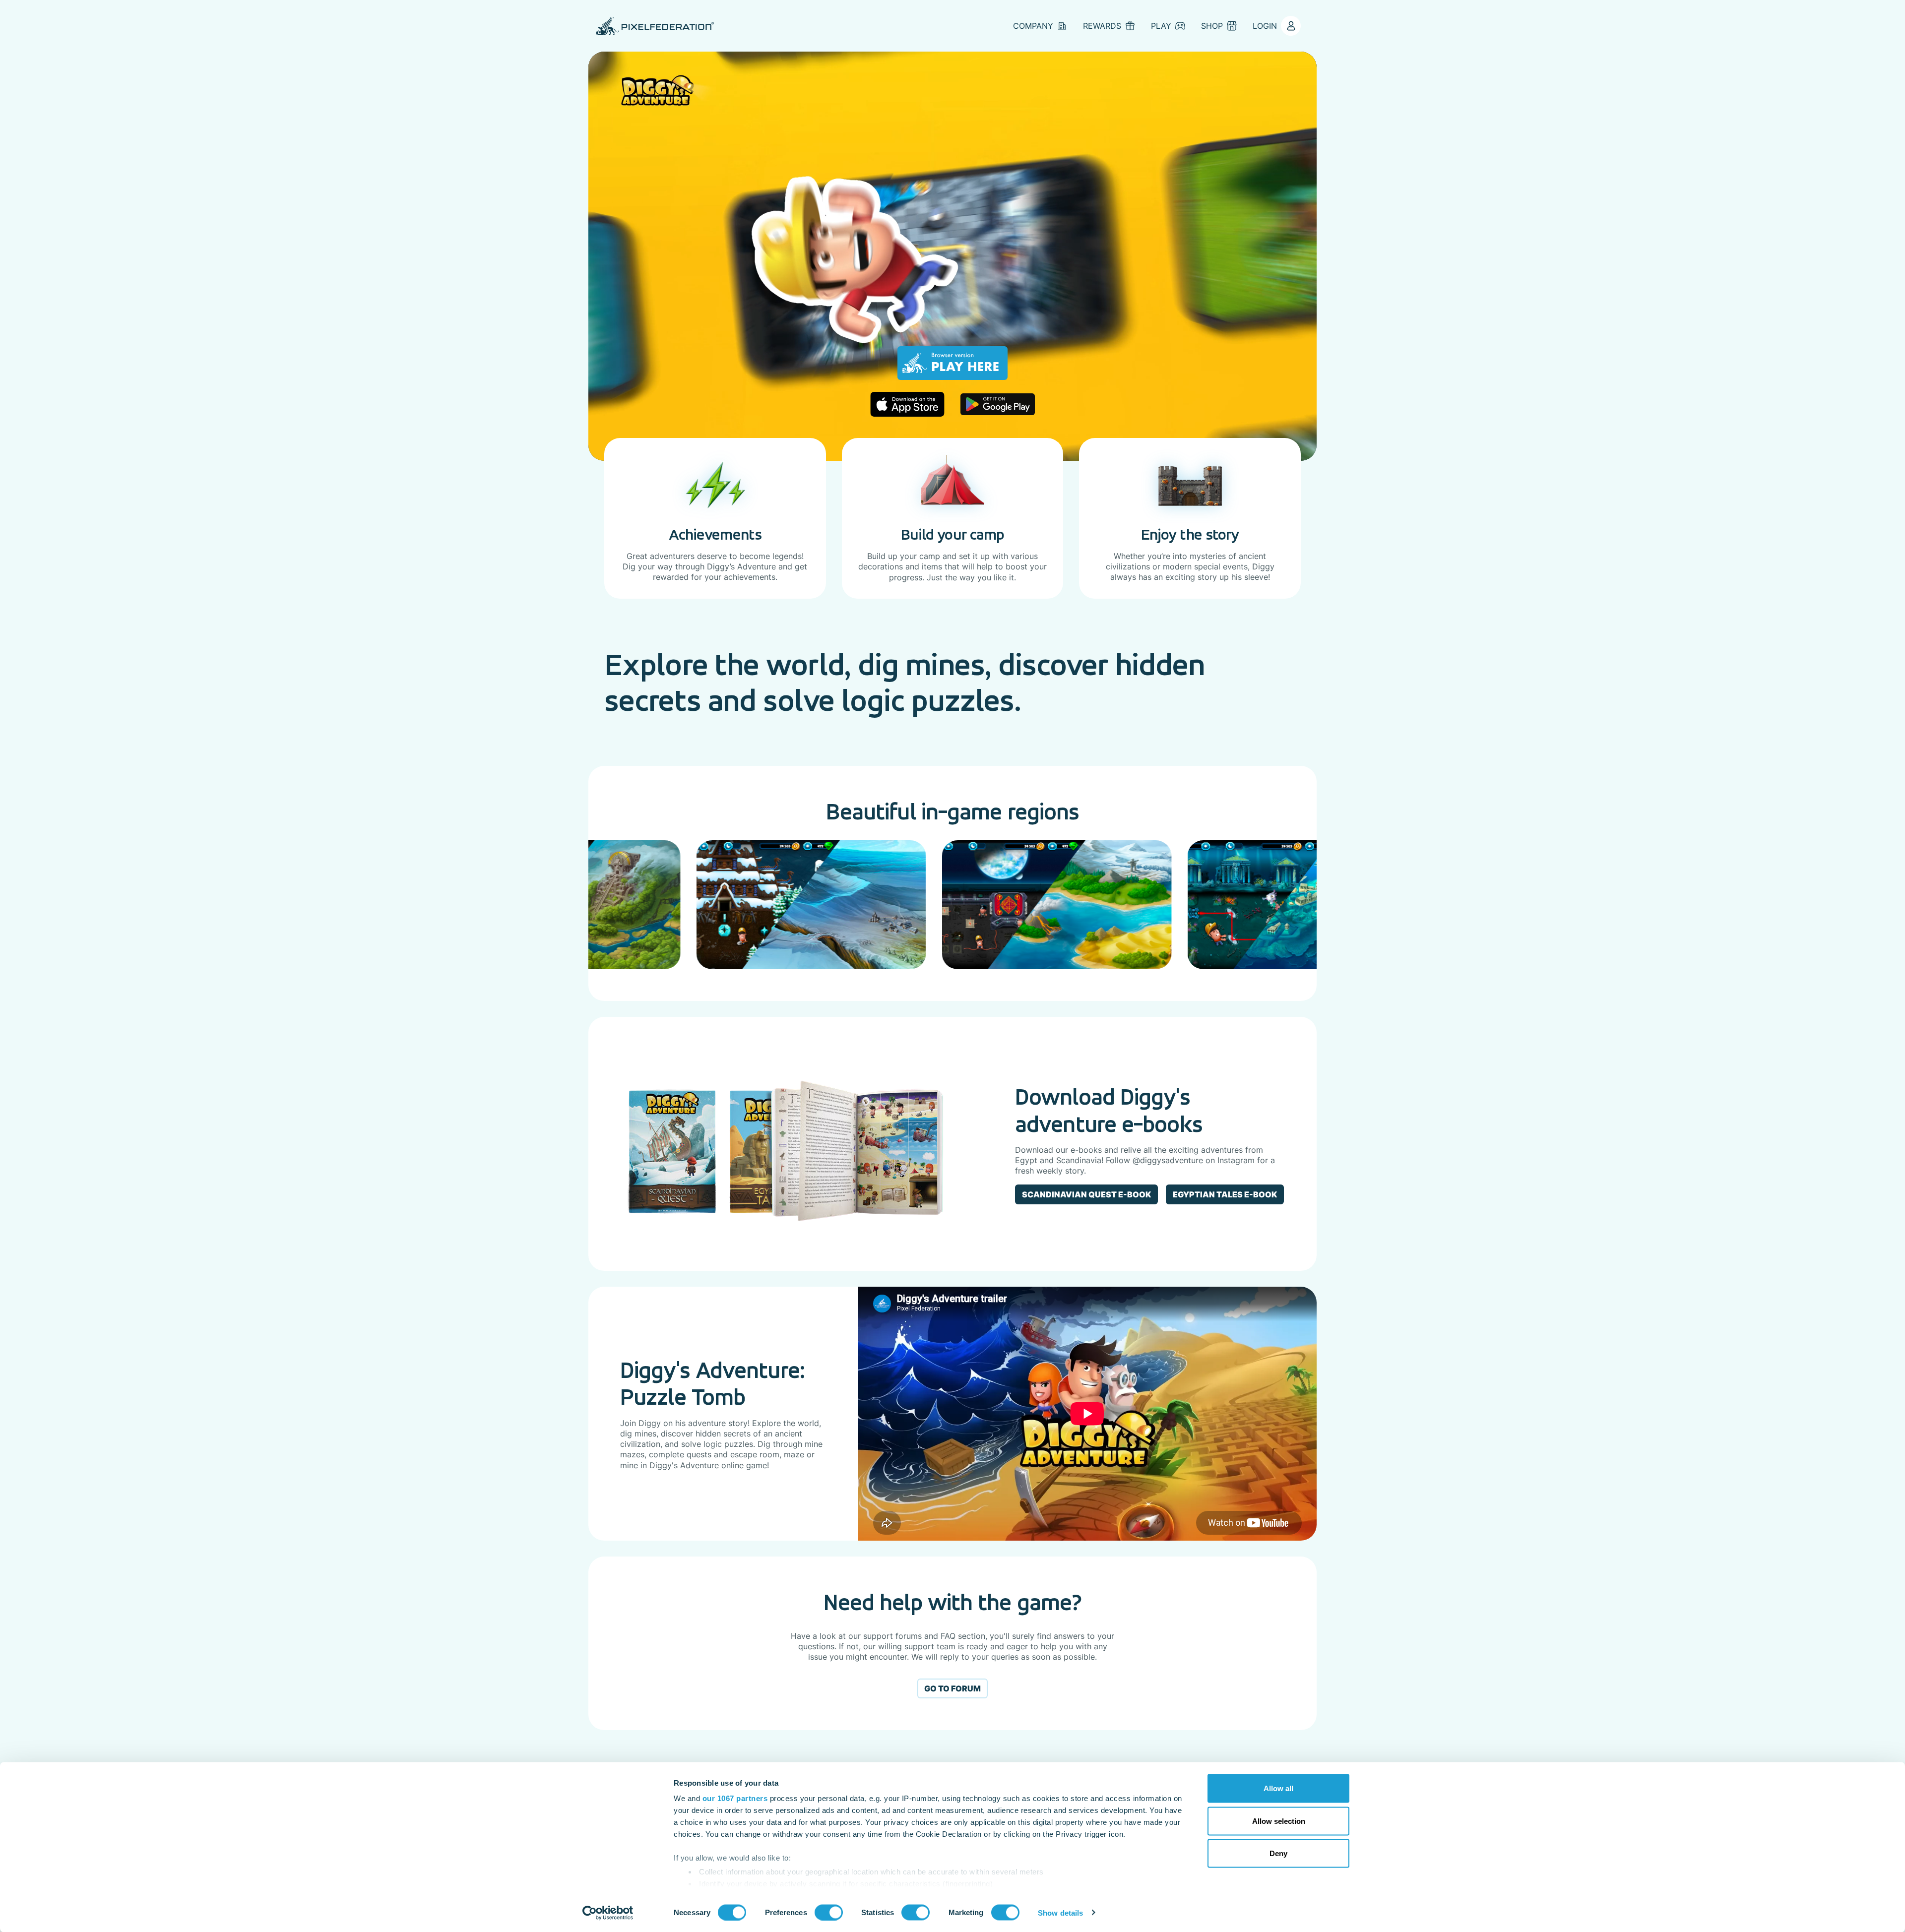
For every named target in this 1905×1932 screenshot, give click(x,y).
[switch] (829, 1912)
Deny (1278, 1853)
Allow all (1278, 1788)
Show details (1060, 1912)
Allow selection (1279, 1821)
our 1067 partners (735, 1798)
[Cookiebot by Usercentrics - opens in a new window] (608, 1913)
